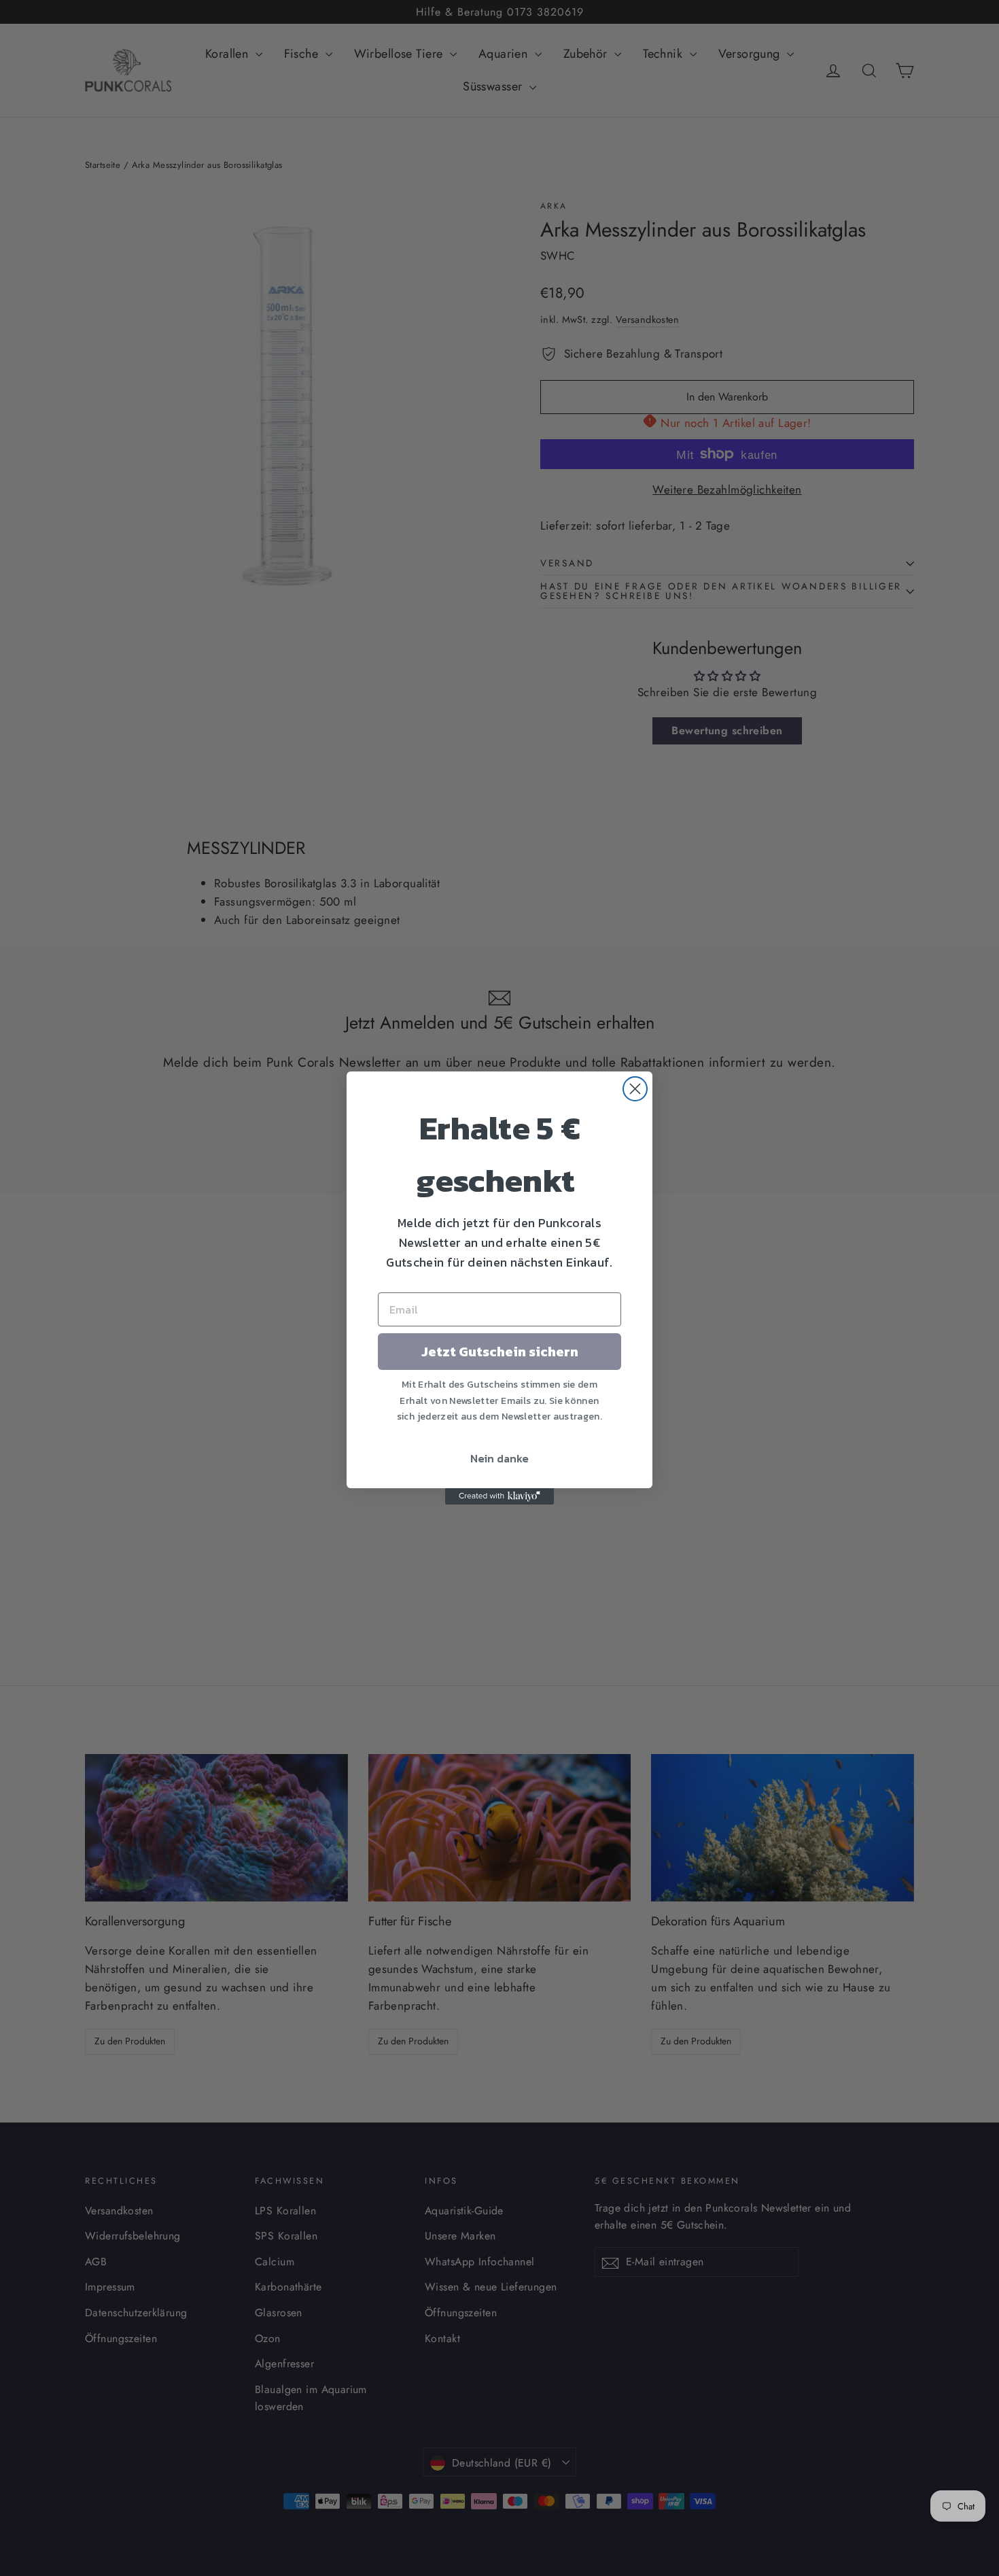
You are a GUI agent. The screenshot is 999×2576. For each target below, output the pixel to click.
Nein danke (500, 1458)
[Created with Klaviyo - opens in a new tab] (500, 1496)
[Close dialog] (635, 1089)
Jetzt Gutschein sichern (500, 1352)
